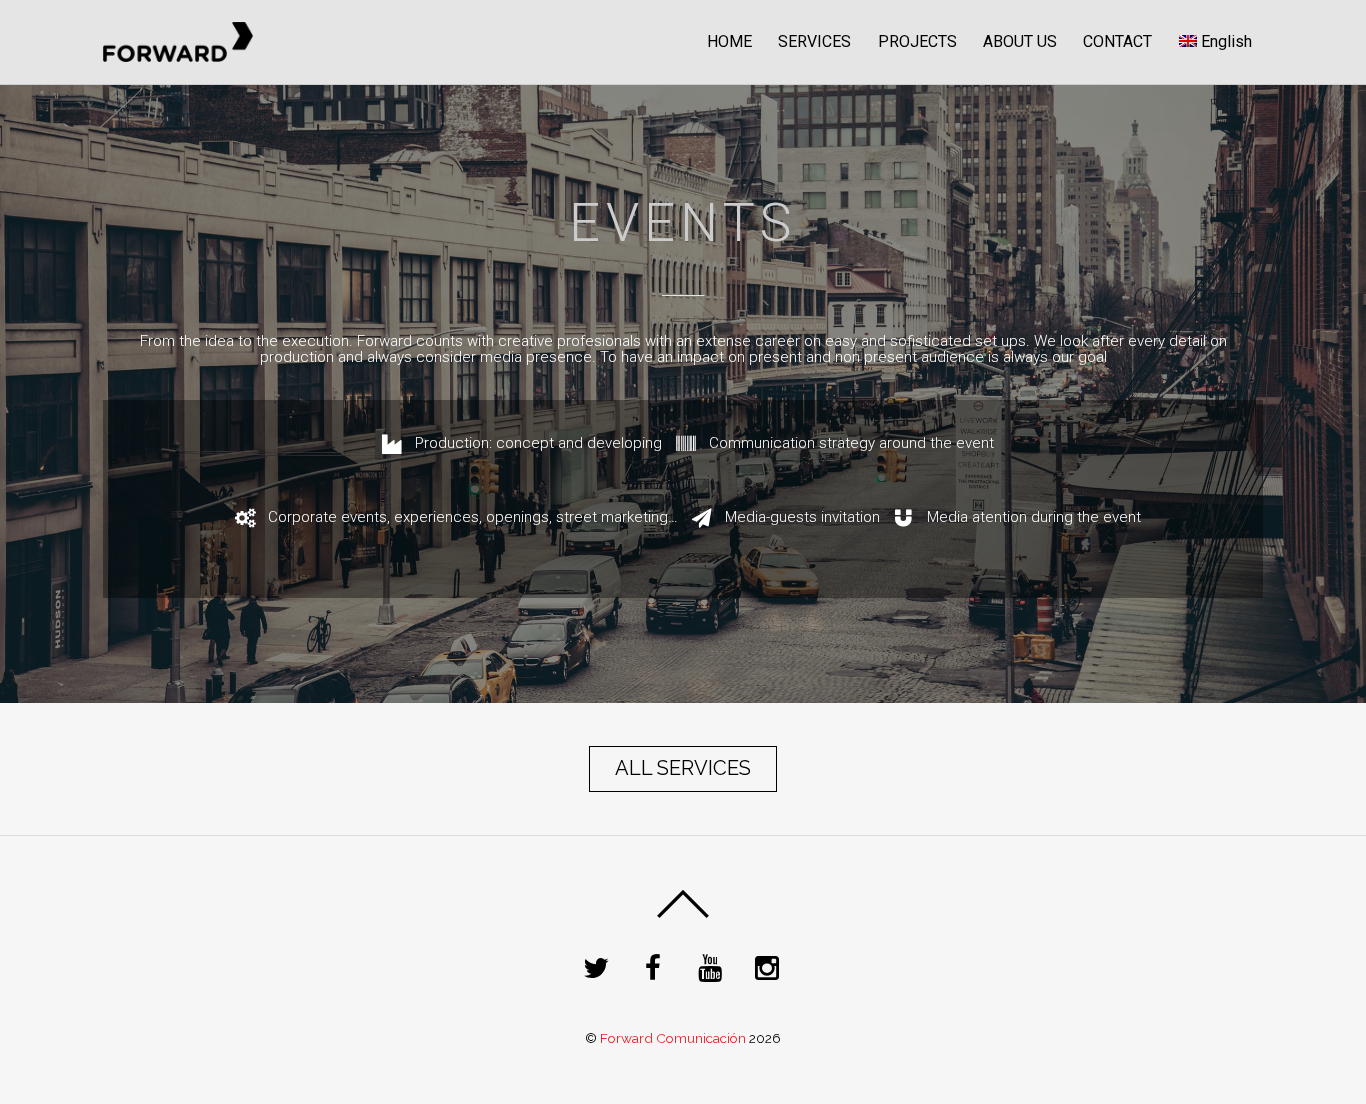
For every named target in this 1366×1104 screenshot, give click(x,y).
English (1226, 41)
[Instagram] (770, 966)
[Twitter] (599, 966)
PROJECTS (917, 41)
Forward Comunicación (673, 1038)
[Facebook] (656, 966)
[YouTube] (713, 966)
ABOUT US (1020, 41)
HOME (729, 41)
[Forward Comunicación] (178, 55)
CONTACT (1117, 41)
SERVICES (814, 41)
